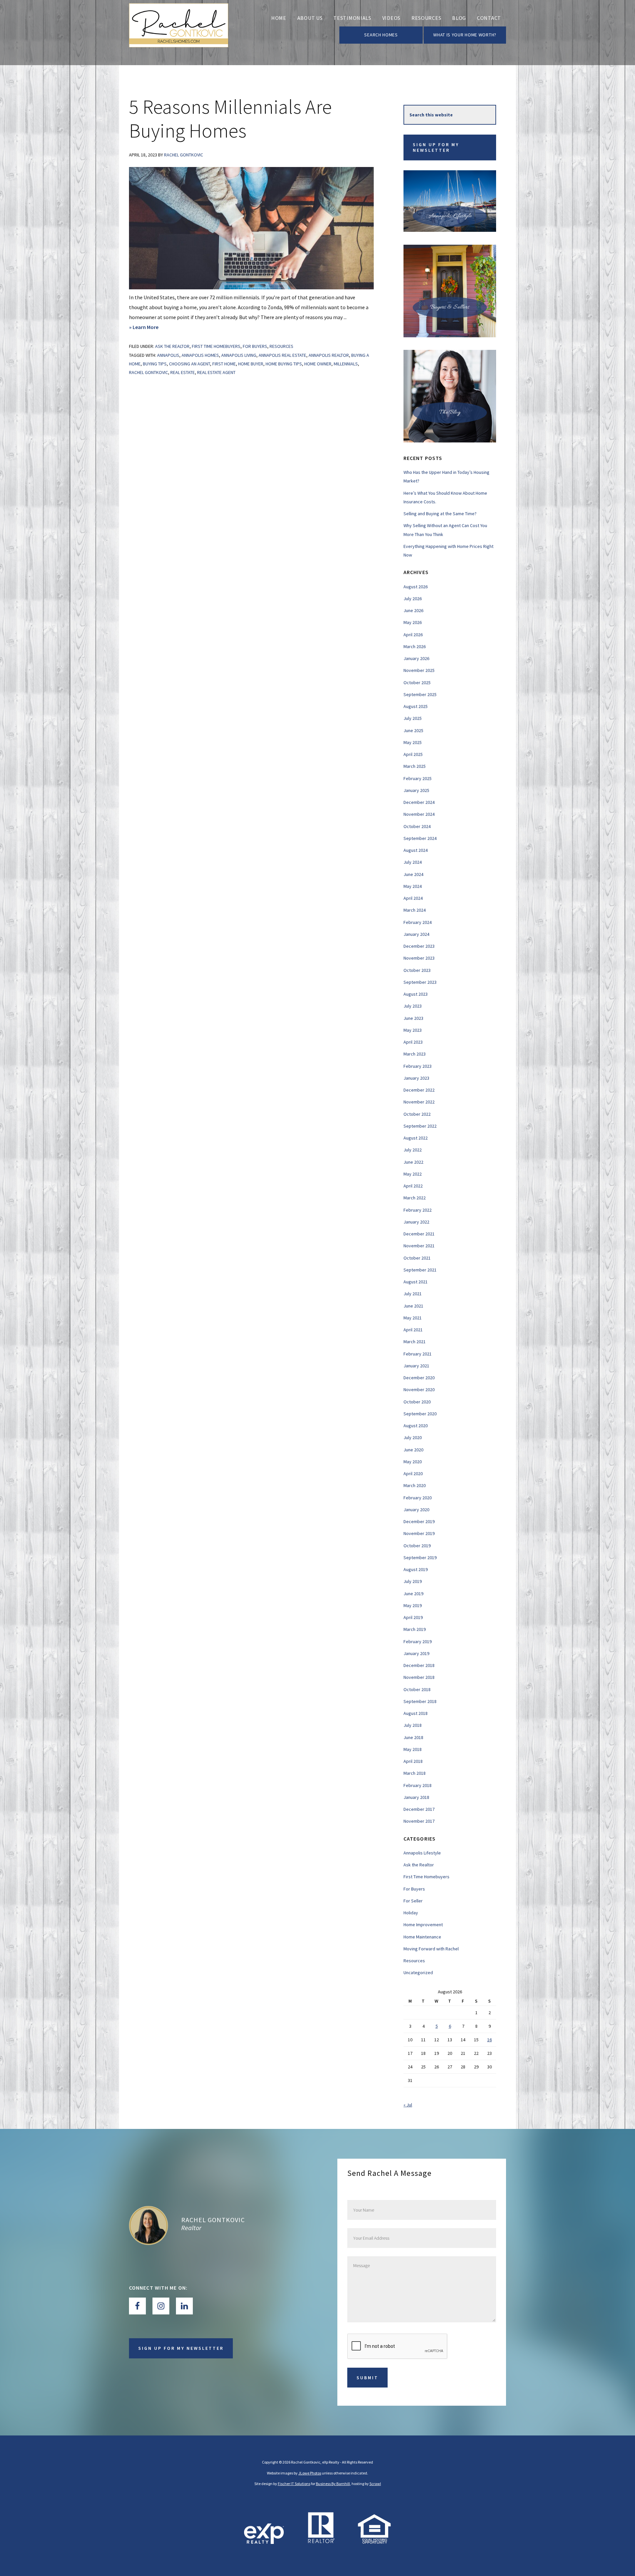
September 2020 (420, 1414)
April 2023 (413, 1042)
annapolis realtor (329, 355)
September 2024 (420, 838)
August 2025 (416, 706)
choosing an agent (190, 364)
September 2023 (420, 982)
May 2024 (413, 886)
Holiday (411, 1913)
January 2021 (416, 1366)
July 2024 (413, 862)
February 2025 (418, 778)
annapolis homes (200, 355)
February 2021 (418, 1354)
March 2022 (415, 1198)
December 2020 (419, 1378)
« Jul (408, 2105)
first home (224, 364)
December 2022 (419, 1090)
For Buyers (255, 346)
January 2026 (416, 658)
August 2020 (416, 1426)
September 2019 (420, 1558)
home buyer (251, 364)
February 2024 (418, 922)
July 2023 (413, 1006)
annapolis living (239, 355)
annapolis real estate (282, 355)
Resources (281, 346)
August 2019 (416, 1569)
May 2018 (413, 1749)
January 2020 (416, 1510)
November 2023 (419, 958)
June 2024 (413, 874)
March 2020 (415, 1485)
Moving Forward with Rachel (431, 1949)
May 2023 (413, 1030)
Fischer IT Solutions (294, 2484)
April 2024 (413, 898)
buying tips (155, 364)
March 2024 (415, 910)
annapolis (168, 355)
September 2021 (420, 1270)
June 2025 (413, 730)
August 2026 (416, 587)
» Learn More (156, 328)
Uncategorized (418, 1973)
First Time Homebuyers (216, 346)
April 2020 (413, 1474)
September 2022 (420, 1126)
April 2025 (413, 754)
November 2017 (419, 1821)
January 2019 (416, 1653)
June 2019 (413, 1594)
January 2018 (416, 1797)
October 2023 (417, 970)
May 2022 (413, 1174)
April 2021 (413, 1330)
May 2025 (413, 742)
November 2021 (419, 1246)
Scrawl (375, 2484)
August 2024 (416, 850)
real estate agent (216, 372)
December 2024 (419, 802)
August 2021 (416, 1282)
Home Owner (318, 364)
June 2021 (413, 1306)
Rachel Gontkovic (148, 372)
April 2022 (413, 1186)
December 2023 (419, 946)
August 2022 (416, 1138)
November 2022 (419, 1102)
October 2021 (417, 1258)
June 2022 (413, 1162)
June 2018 (413, 1737)
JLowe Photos (310, 2473)
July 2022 (413, 1150)
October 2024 (417, 826)
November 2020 (419, 1390)
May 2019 (413, 1605)
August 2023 (416, 994)
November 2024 (419, 814)
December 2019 (419, 1521)
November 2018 (419, 1677)
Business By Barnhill (333, 2484)
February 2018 (418, 1785)
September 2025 (420, 694)
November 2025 (419, 670)
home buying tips (284, 364)
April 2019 (413, 1617)
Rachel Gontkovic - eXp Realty (179, 33)
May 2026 (413, 622)
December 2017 (419, 1809)
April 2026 (413, 635)
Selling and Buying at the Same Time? (440, 514)
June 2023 (413, 1018)
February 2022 (418, 1210)
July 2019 (413, 1581)
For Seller (413, 1901)
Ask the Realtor (172, 346)
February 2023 (418, 1066)
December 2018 (419, 1665)
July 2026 (413, 599)
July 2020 (413, 1437)
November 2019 (419, 1533)
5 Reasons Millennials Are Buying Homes (230, 119)
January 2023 (416, 1078)
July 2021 (413, 1294)
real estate (183, 372)
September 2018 (420, 1701)
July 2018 (413, 1725)
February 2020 (418, 1498)
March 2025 (415, 766)
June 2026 (413, 610)
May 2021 (413, 1318)
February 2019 (418, 1641)
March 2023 (415, 1054)
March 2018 (415, 1773)
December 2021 (419, 1234)
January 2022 (416, 1222)
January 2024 (416, 934)
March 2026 (415, 646)
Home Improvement (423, 1925)
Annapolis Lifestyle (422, 1853)
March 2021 (415, 1342)
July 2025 (413, 718)
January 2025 (416, 790)
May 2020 (413, 1462)
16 (489, 2040)
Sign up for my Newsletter (436, 147)
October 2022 (417, 1114)
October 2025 (417, 683)
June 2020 (413, 1450)
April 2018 (413, 1761)
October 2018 (417, 1689)
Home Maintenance (422, 1937)
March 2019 (415, 1629)
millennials (346, 364)
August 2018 (416, 1713)
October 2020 (417, 1402)
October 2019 (417, 1546)
